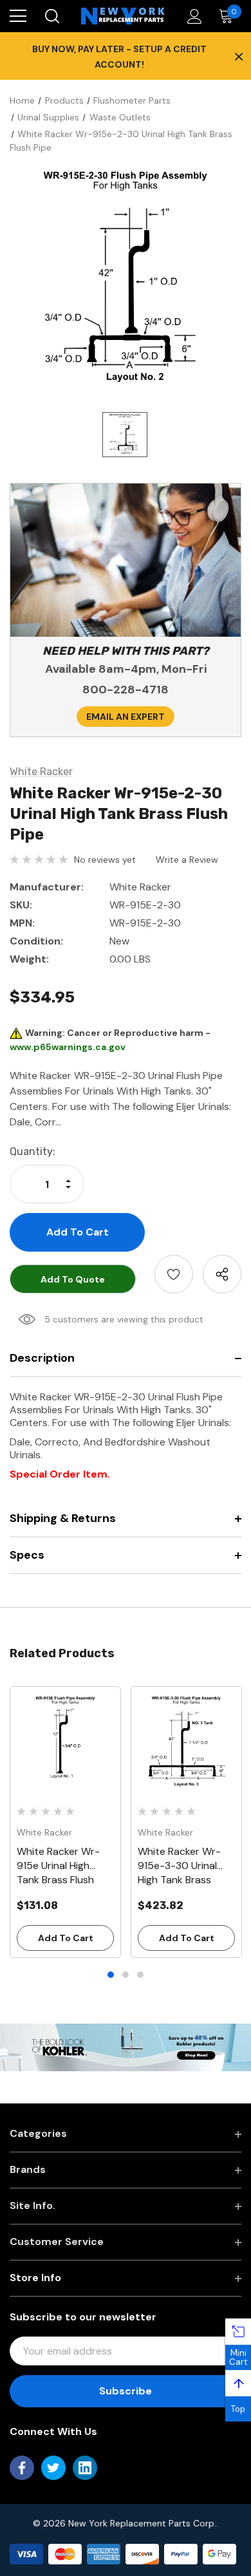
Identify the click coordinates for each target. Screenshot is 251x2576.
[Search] (51, 16)
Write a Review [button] (187, 860)
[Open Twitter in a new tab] (53, 2468)
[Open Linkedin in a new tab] (85, 2468)
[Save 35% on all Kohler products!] (126, 2047)
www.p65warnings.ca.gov (68, 1047)
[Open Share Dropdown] (222, 1274)
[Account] (192, 16)
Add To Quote (73, 1279)
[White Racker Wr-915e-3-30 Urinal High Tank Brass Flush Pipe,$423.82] (186, 1742)
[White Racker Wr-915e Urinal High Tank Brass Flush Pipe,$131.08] (65, 1742)
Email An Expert (126, 717)
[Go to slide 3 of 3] (140, 1975)
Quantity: (33, 1152)
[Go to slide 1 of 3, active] (111, 1975)
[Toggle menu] (18, 16)
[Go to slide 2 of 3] (126, 1975)
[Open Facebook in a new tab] (22, 2468)
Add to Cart (66, 1938)
